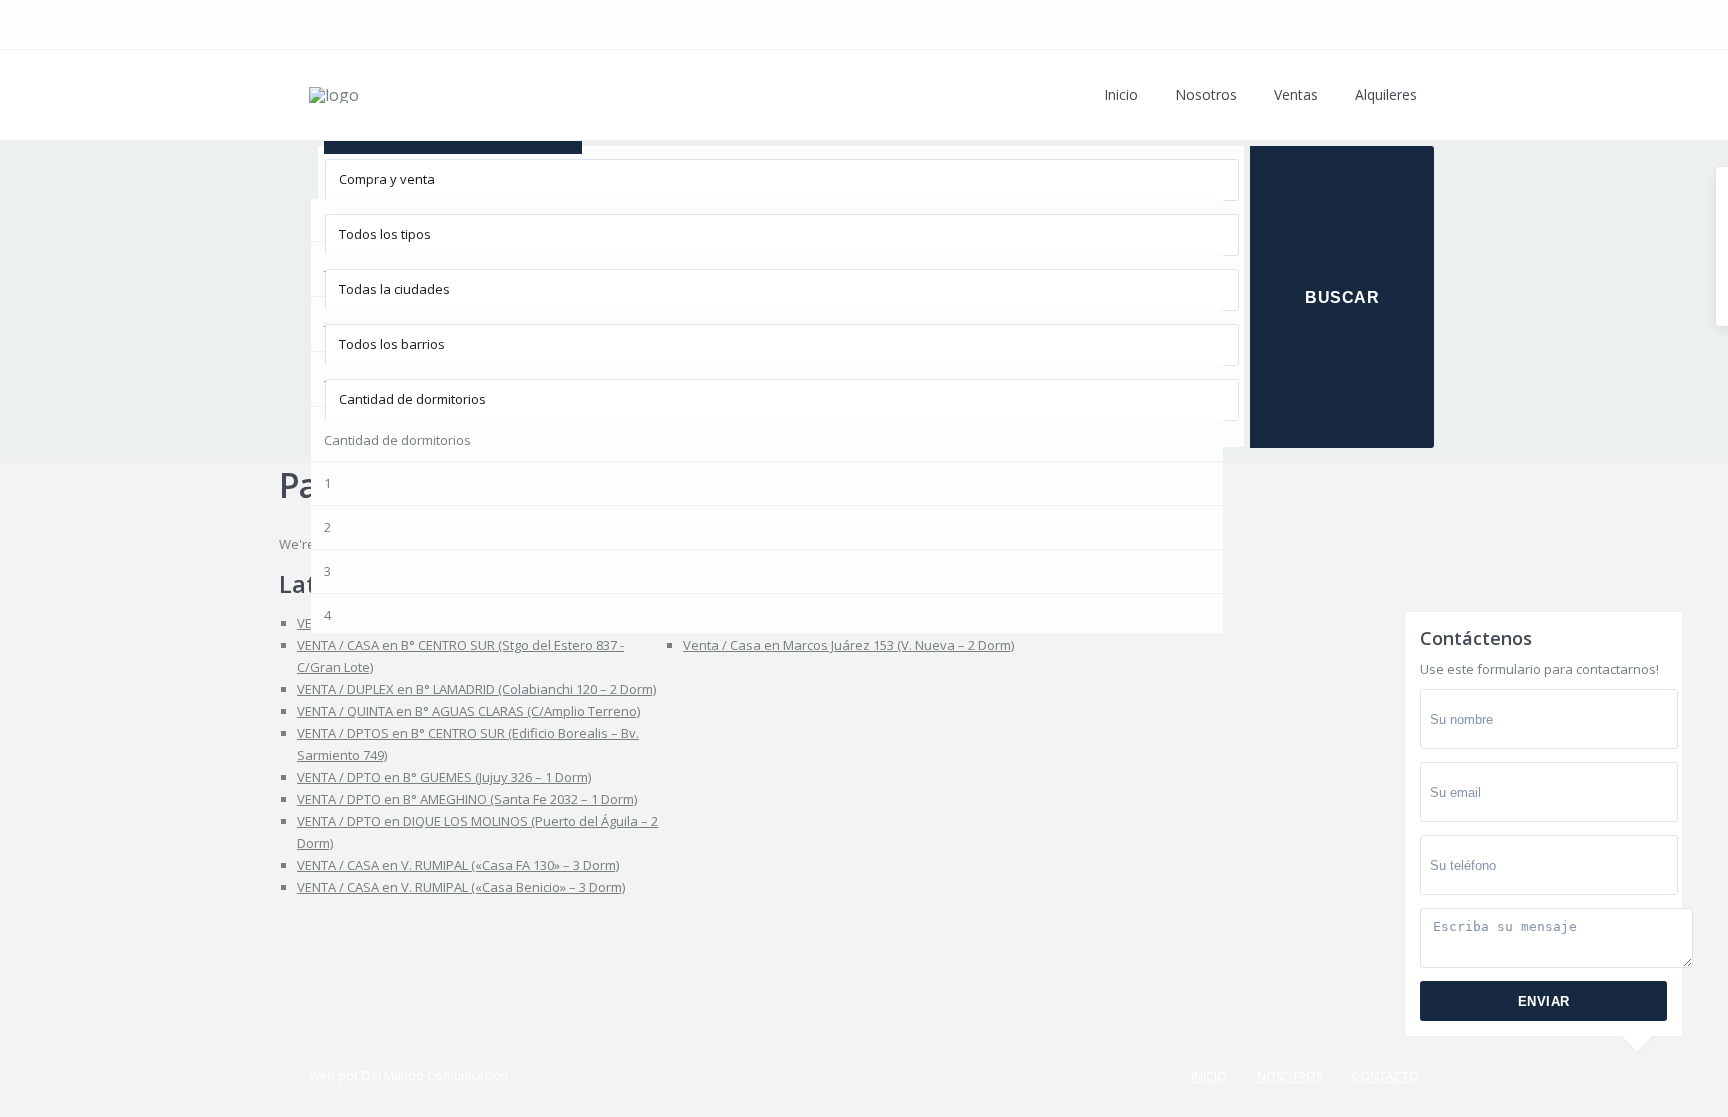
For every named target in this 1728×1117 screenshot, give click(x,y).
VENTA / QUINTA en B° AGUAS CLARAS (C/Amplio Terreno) (468, 711)
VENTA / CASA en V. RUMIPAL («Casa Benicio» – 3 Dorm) (461, 887)
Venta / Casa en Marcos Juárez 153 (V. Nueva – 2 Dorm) (848, 645)
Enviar (1544, 1001)
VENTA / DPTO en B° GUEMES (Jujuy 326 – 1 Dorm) (444, 777)
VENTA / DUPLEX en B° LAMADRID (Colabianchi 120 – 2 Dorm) (476, 689)
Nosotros (1206, 94)
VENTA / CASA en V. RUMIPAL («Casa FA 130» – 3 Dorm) (458, 865)
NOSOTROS (1289, 1076)
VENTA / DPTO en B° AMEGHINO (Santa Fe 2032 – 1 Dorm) (467, 799)
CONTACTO (1385, 1076)
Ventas (1296, 94)
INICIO (1209, 1076)
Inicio (1121, 94)
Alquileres (1386, 94)
